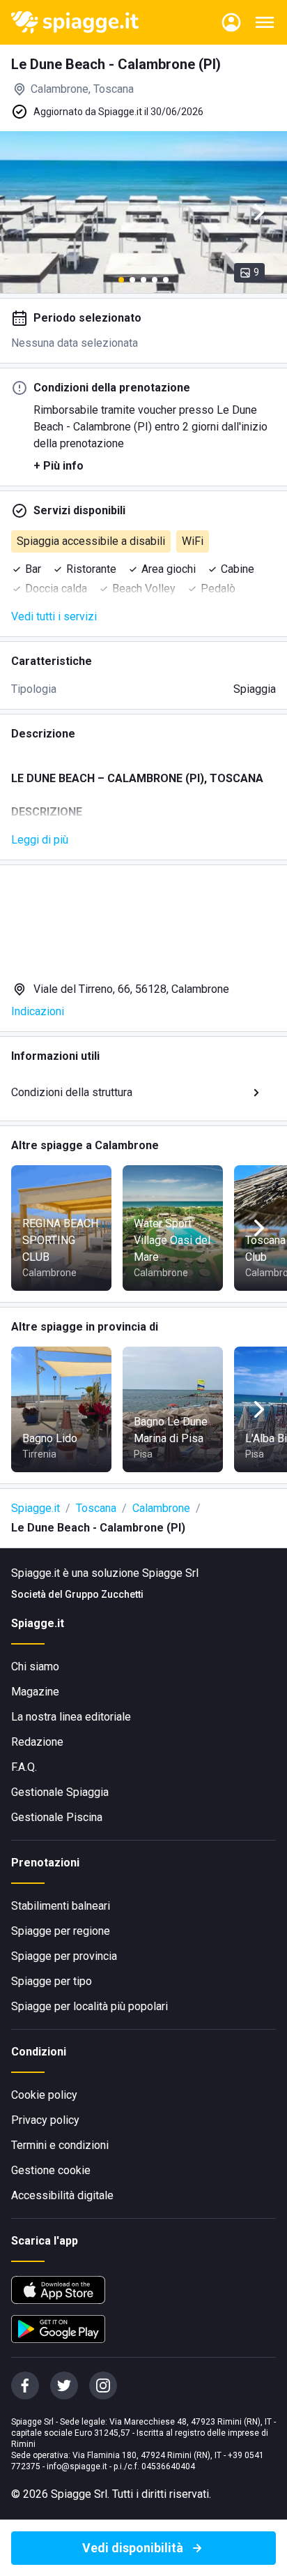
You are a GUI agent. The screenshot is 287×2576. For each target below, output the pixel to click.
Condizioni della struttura (72, 1092)
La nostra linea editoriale (71, 1717)
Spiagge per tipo (52, 1981)
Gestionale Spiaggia (60, 1792)
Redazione (37, 1742)
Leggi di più (40, 840)
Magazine (35, 1692)
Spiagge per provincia (64, 1956)
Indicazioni (38, 1011)
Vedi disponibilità (133, 2548)
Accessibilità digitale (62, 2195)
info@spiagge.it (77, 2466)
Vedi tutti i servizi (54, 616)
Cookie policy (44, 2095)
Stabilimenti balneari (61, 1906)
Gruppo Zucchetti (104, 1594)
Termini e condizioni (60, 2145)
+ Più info (59, 466)
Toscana (96, 1508)
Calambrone (161, 1508)
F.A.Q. (24, 1767)
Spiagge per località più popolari (90, 2006)
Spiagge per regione (61, 1931)
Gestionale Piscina (57, 1817)
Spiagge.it (36, 1508)
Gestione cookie (51, 2170)
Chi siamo (35, 1667)
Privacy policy (45, 2120)
